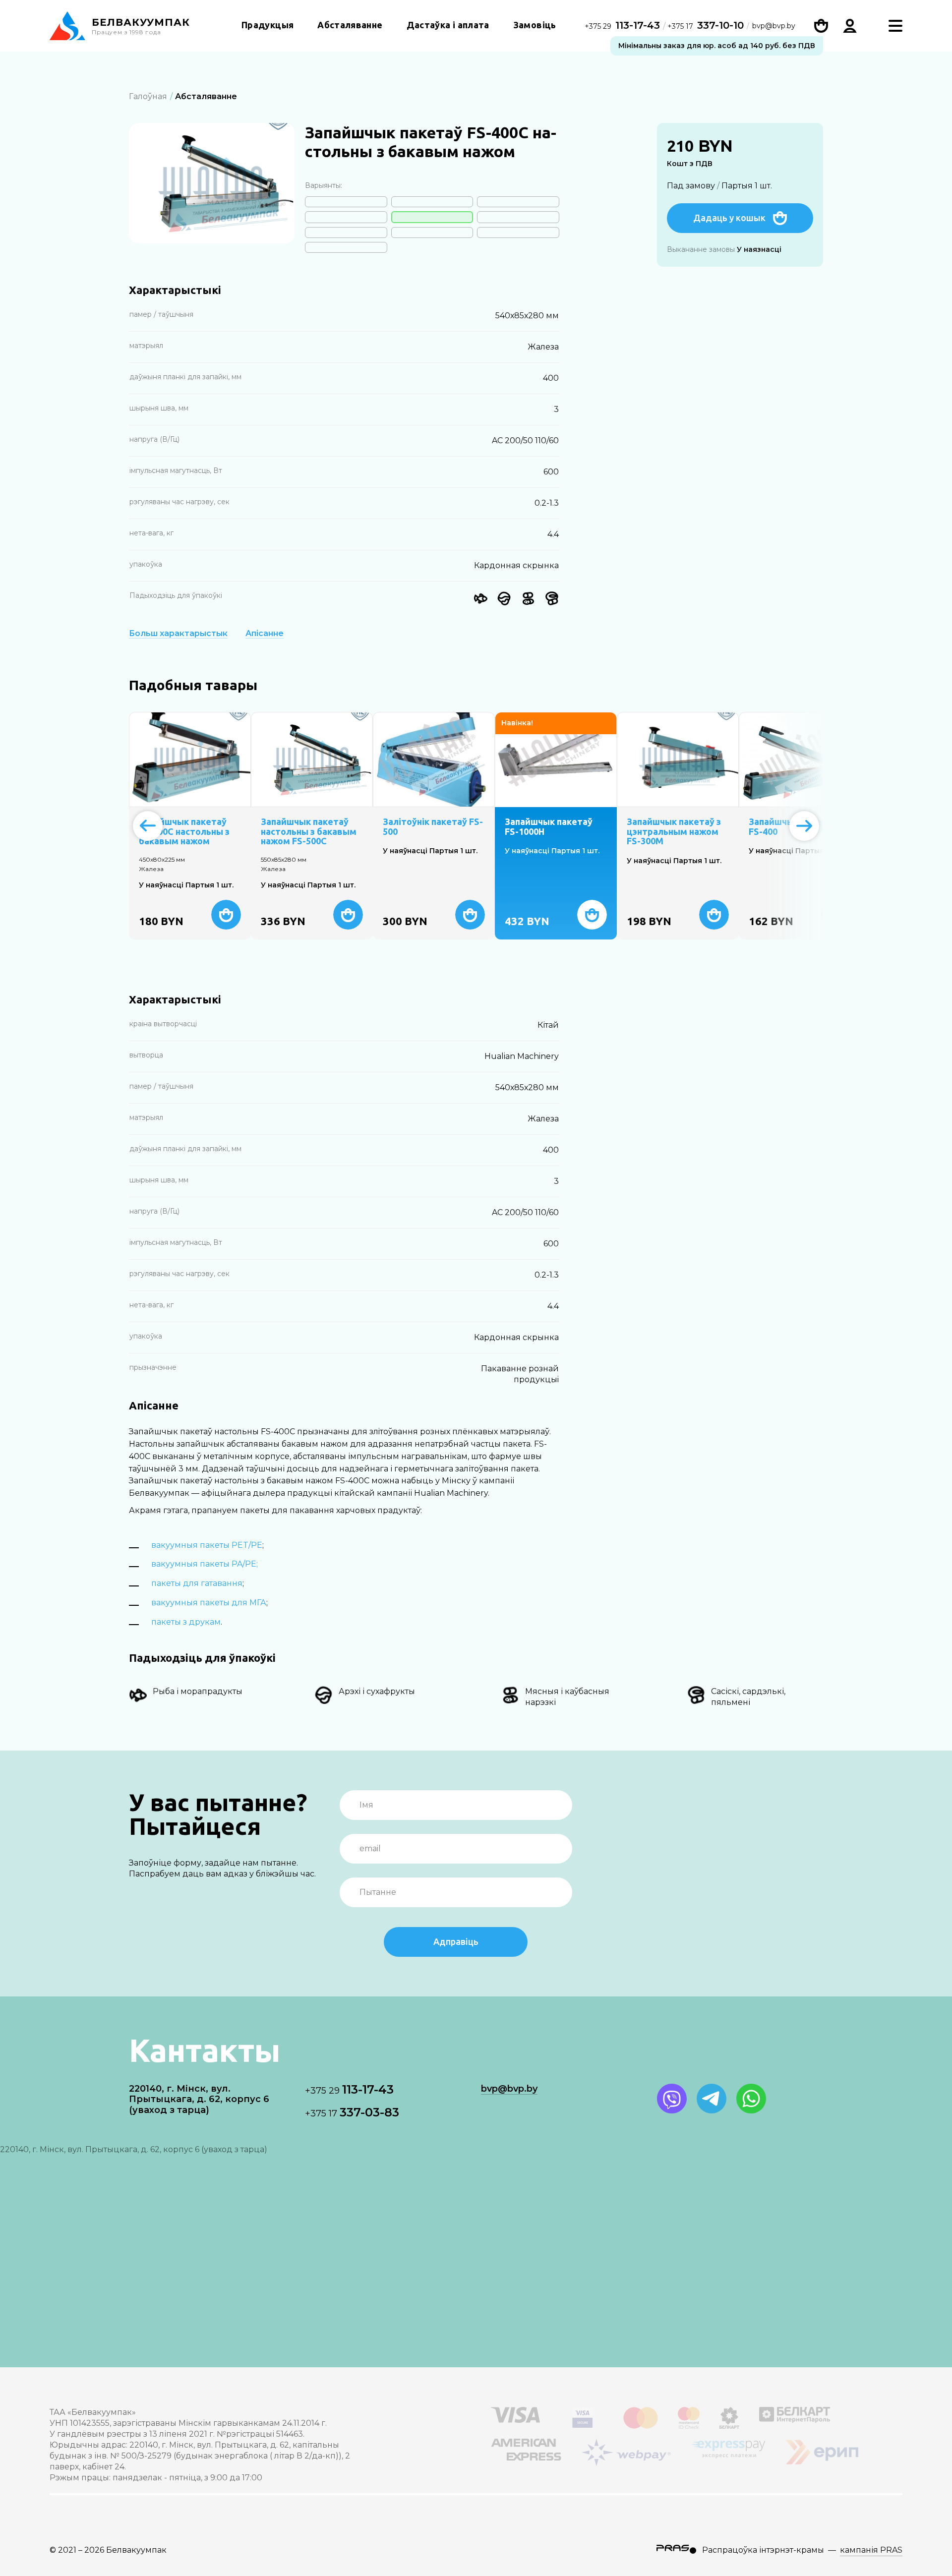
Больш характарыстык (178, 634)
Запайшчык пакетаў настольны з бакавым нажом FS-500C (309, 832)
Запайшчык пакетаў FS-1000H (549, 827)
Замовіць (535, 25)
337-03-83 (352, 2112)
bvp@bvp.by (774, 26)
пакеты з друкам (186, 1622)
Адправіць (456, 1941)
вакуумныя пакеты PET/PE (207, 1545)
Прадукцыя (268, 25)
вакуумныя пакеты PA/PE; (205, 1564)
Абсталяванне (350, 25)
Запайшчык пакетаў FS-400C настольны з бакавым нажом (184, 832)
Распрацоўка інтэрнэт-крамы (763, 2550)
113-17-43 (624, 25)
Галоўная (148, 96)
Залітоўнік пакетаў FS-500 (433, 827)
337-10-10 (706, 25)
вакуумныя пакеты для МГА (209, 1603)
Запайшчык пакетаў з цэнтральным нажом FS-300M (674, 832)
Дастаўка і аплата (448, 25)
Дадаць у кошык (729, 218)
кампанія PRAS (871, 2550)
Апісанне (265, 634)
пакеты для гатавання (197, 1583)
